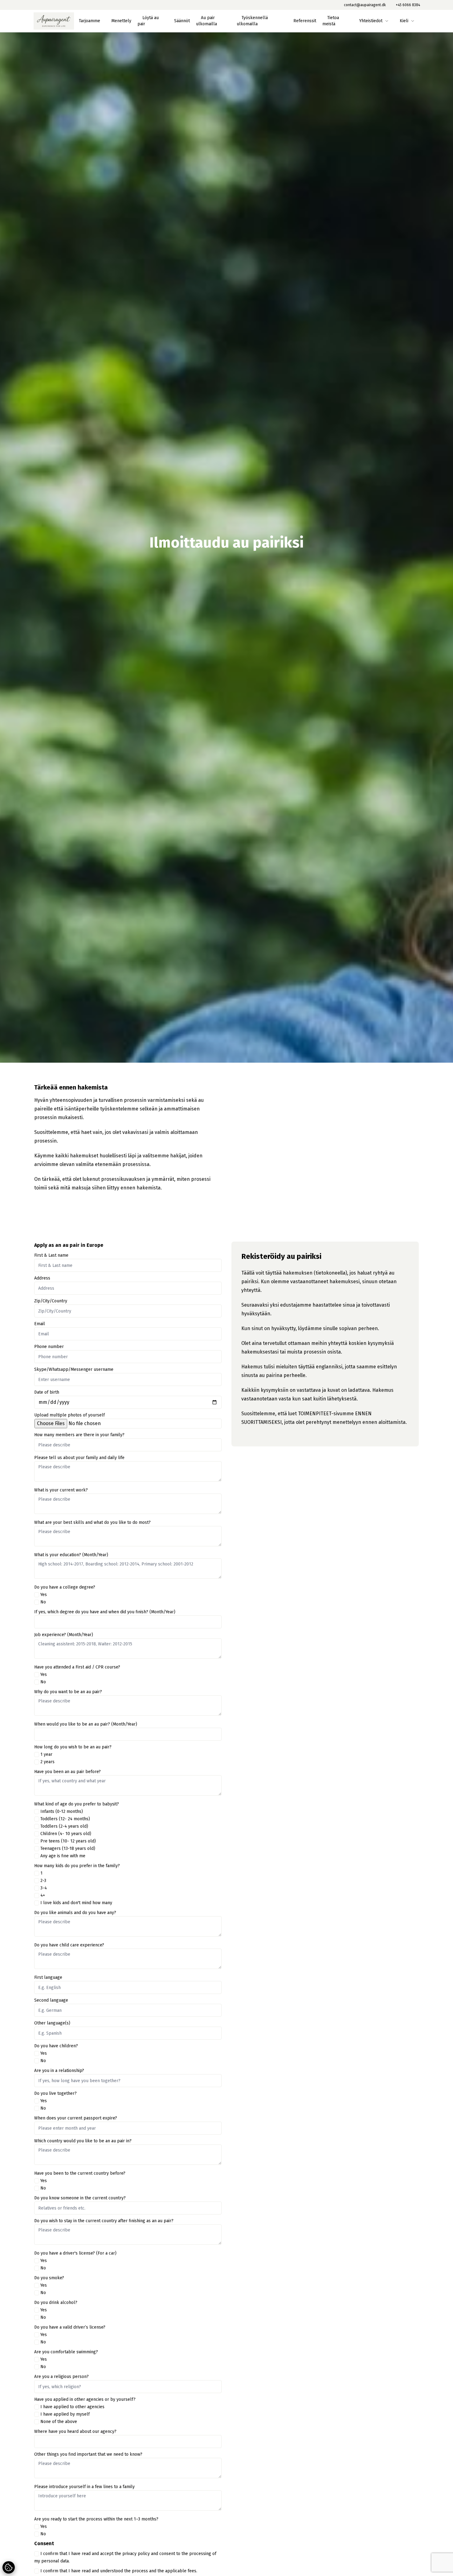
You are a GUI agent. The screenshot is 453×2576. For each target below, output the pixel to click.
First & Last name (51, 1255)
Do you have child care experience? (69, 1945)
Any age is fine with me (63, 1856)
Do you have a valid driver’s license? (70, 2327)
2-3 (43, 1881)
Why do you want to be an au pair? (68, 1692)
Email (40, 1324)
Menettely (121, 21)
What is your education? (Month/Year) (71, 1555)
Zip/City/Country (51, 1301)
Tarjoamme (90, 21)
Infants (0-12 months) (62, 1811)
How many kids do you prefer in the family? (77, 1866)
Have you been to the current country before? (80, 2173)
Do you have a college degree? (65, 1587)
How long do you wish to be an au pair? (73, 1747)
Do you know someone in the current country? (80, 2198)
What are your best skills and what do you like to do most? (92, 1522)
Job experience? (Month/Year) (64, 1635)
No (43, 1602)
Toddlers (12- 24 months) (65, 1819)
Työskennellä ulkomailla (252, 21)
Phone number (49, 1347)
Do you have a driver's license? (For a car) (75, 2253)
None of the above (59, 2422)
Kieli (404, 21)
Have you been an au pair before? (67, 1772)
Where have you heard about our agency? (75, 2431)
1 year (46, 1754)
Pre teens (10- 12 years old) (68, 1841)
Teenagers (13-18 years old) (68, 1848)
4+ (43, 1895)
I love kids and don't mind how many (76, 1903)
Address (42, 1278)
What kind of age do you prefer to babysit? (77, 1804)
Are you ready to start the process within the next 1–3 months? (96, 2519)
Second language (51, 2000)
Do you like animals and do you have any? (75, 1913)
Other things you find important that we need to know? (88, 2454)
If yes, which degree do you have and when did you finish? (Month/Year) (105, 1612)
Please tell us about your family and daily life (79, 1458)
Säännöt (182, 21)
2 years (47, 1762)
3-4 (44, 1888)
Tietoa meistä (331, 21)
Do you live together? (55, 2093)
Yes (44, 1595)
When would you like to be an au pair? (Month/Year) (86, 1724)
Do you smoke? (49, 2278)
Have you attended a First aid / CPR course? (77, 1667)
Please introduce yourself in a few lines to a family (84, 2487)
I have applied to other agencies (72, 2407)
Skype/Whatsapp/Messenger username (74, 1369)
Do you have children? (56, 2046)
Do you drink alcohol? (56, 2303)
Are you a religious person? (61, 2377)
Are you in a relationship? (59, 2071)
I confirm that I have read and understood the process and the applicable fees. (119, 2571)
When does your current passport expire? (76, 2118)
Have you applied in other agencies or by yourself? (85, 2399)
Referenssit (305, 21)
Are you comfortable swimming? (66, 2352)
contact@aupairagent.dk (365, 5)
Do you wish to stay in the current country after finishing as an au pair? (104, 2221)
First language (48, 1977)
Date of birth (47, 1392)
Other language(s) (52, 2023)
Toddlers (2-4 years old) (64, 1826)
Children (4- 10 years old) (66, 1834)
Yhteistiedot (371, 21)
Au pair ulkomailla (206, 21)
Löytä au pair (148, 21)
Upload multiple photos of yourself (69, 1415)
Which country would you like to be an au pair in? (83, 2141)
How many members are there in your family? (79, 1435)
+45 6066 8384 (408, 5)
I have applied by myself (65, 2414)
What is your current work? (61, 1490)
